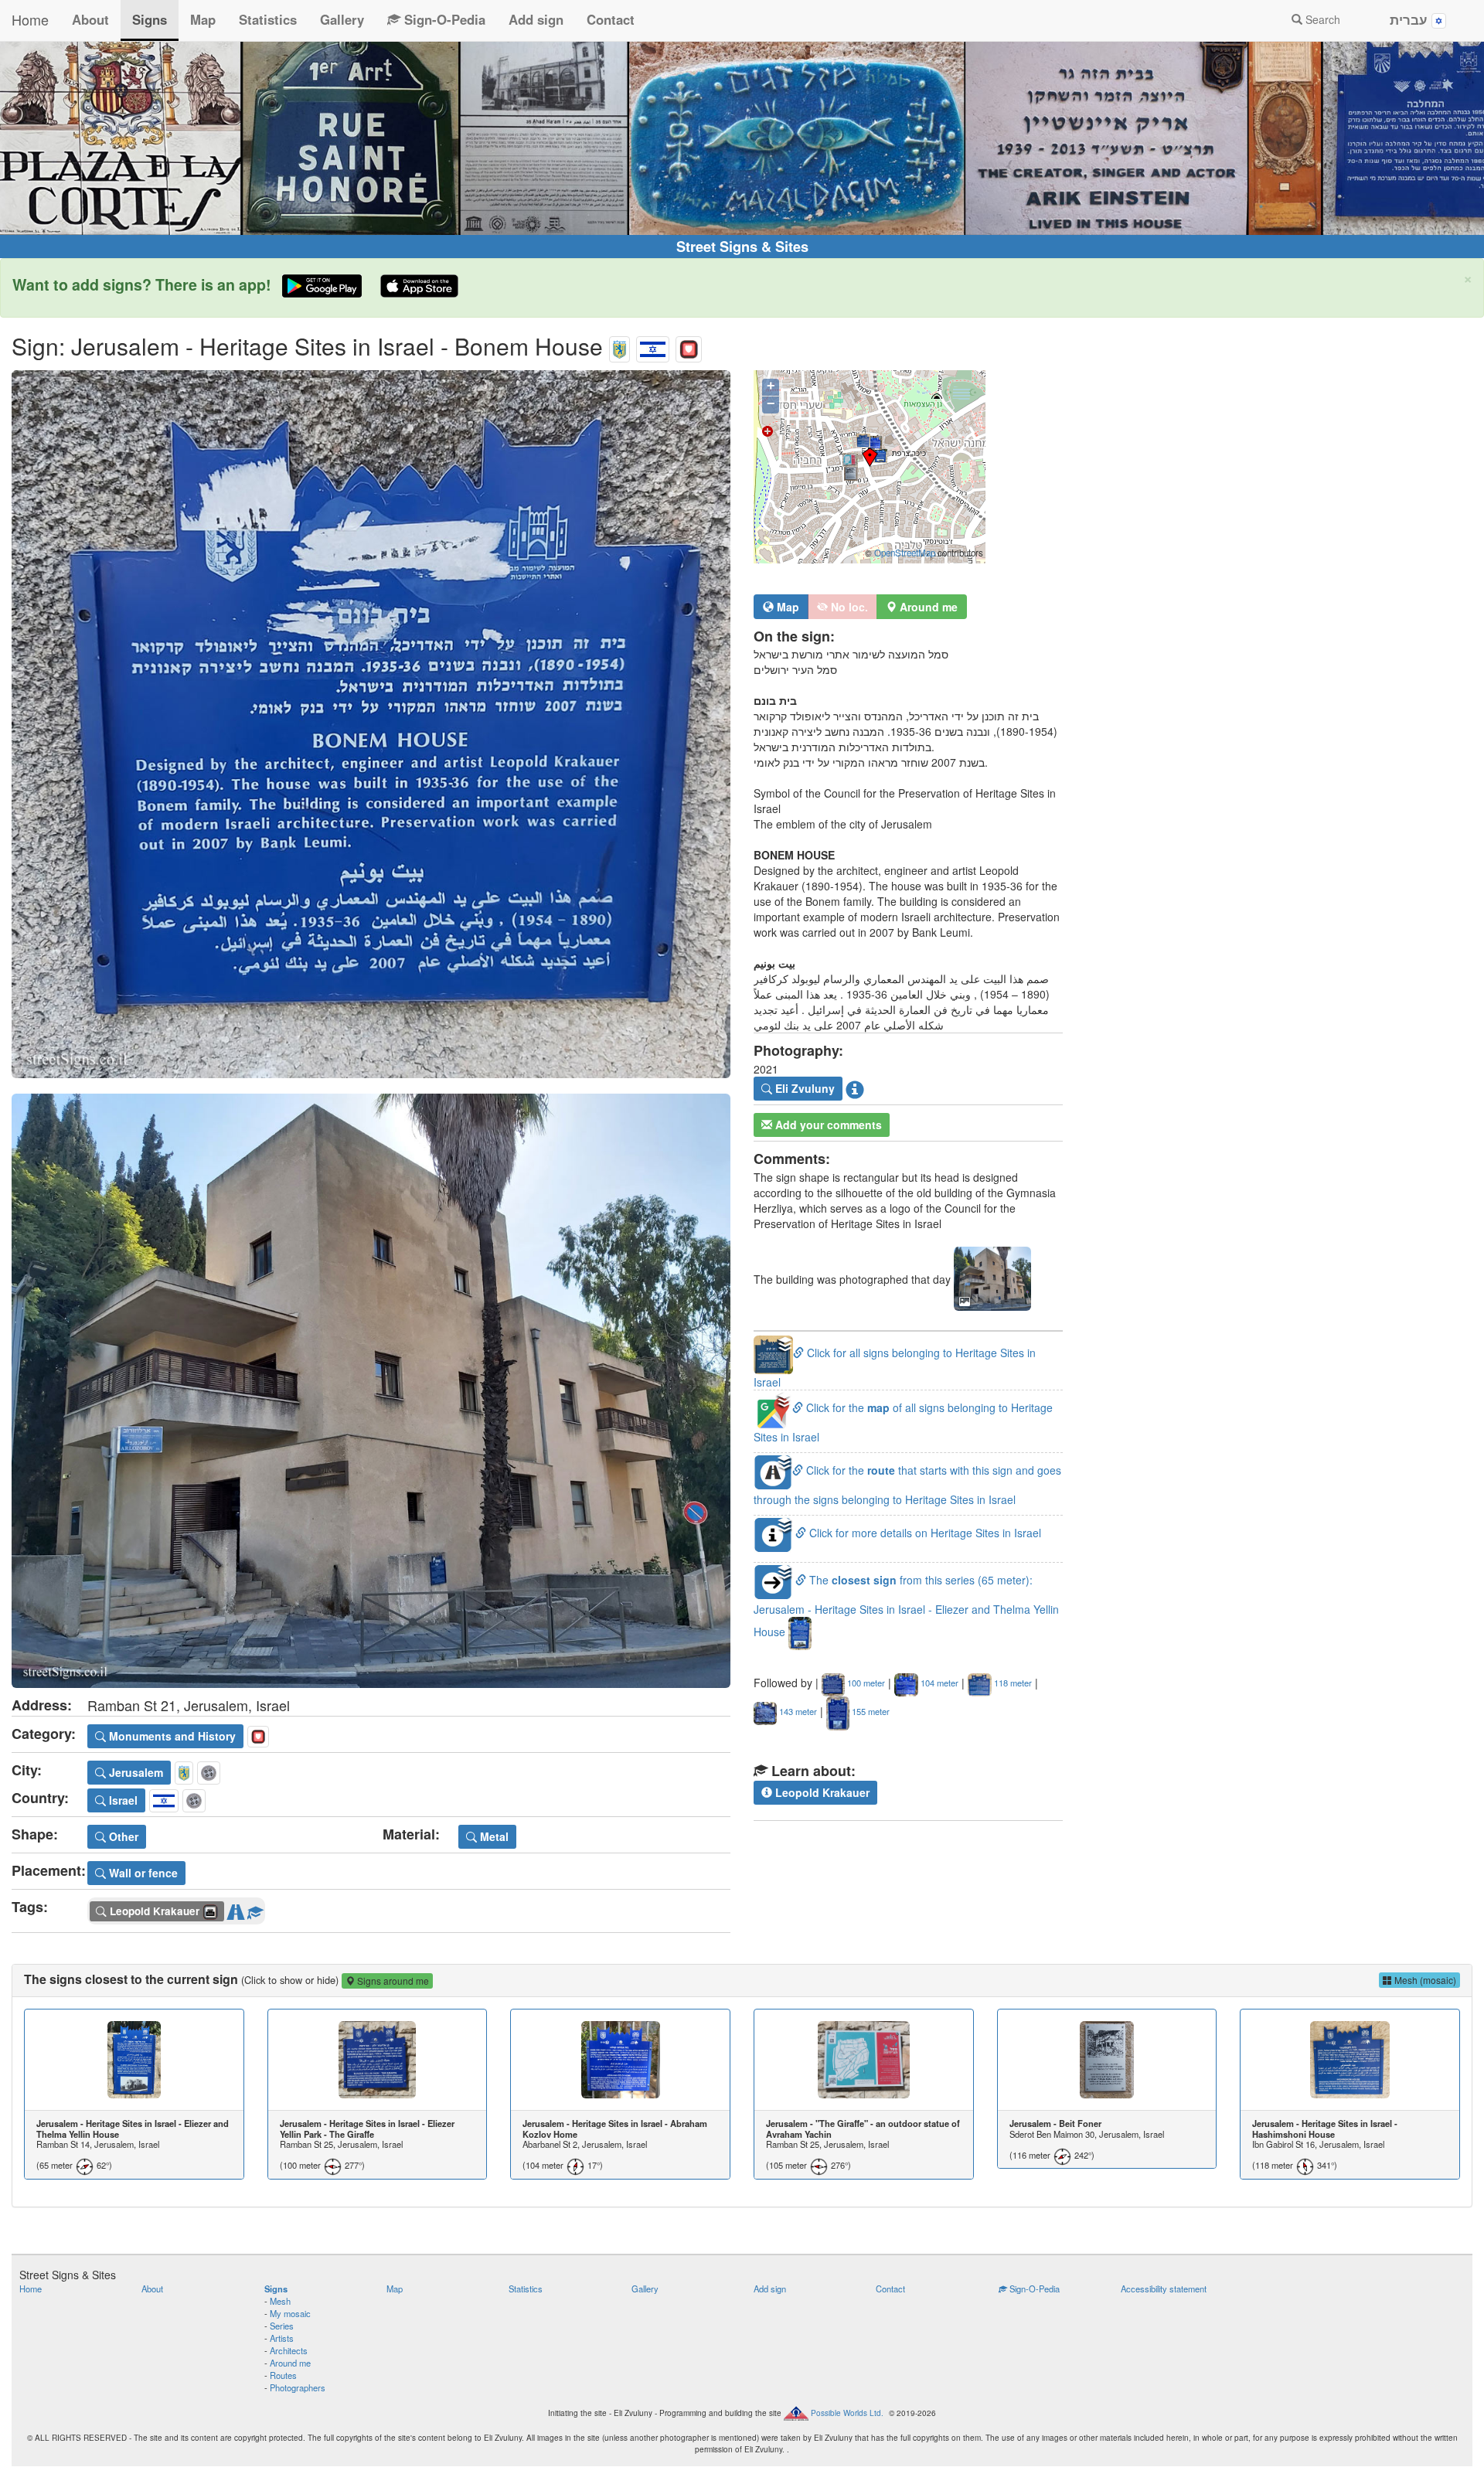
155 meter (870, 1711)
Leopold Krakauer (821, 1792)
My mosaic (290, 2313)
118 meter (1012, 1683)
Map (203, 19)
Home (30, 19)
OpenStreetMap (905, 553)
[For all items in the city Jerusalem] (619, 346)
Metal (493, 1836)
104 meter (938, 1683)
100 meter (865, 1683)
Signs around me (392, 1981)
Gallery (342, 19)
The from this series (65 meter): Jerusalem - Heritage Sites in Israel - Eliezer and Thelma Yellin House (906, 1606)
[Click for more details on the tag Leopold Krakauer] (255, 1909)
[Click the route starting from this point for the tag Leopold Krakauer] (236, 1909)
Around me (290, 2363)
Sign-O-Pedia (443, 19)
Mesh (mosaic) (1424, 1980)
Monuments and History (171, 1736)
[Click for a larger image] (371, 724)
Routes (283, 2375)
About (90, 19)
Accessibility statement (1164, 2289)
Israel (122, 1800)
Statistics (268, 19)
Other (122, 1836)
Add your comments (827, 1125)
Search (1321, 19)
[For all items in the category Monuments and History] (689, 346)
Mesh (280, 2301)
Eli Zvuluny (803, 1088)
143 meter (797, 1711)
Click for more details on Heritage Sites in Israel (924, 1533)
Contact (611, 19)
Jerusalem (134, 1772)
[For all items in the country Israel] (653, 346)
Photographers (298, 2387)
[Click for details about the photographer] (855, 1089)
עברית (1411, 19)
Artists (282, 2338)
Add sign (536, 19)
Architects (289, 2350)
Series (282, 2326)
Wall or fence (142, 1873)
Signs (150, 19)
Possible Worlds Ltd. (847, 2413)
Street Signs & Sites (742, 247)
